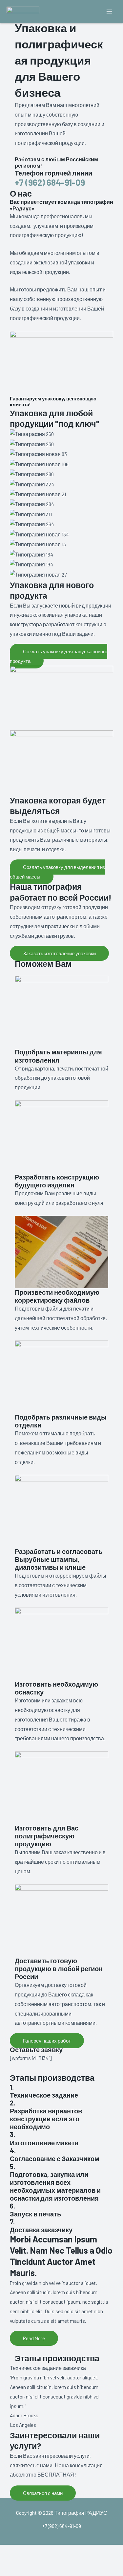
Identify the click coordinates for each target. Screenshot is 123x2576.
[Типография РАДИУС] (23, 12)
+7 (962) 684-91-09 (50, 182)
